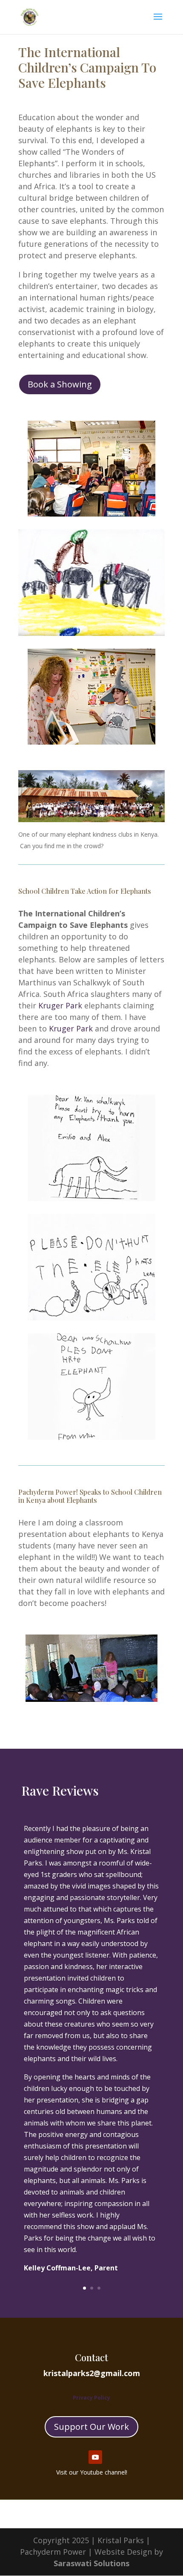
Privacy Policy (91, 2398)
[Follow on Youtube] (95, 2457)
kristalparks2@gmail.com (92, 2373)
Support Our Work (91, 2427)
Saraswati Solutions (91, 2563)
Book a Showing (60, 384)
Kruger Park (60, 1005)
